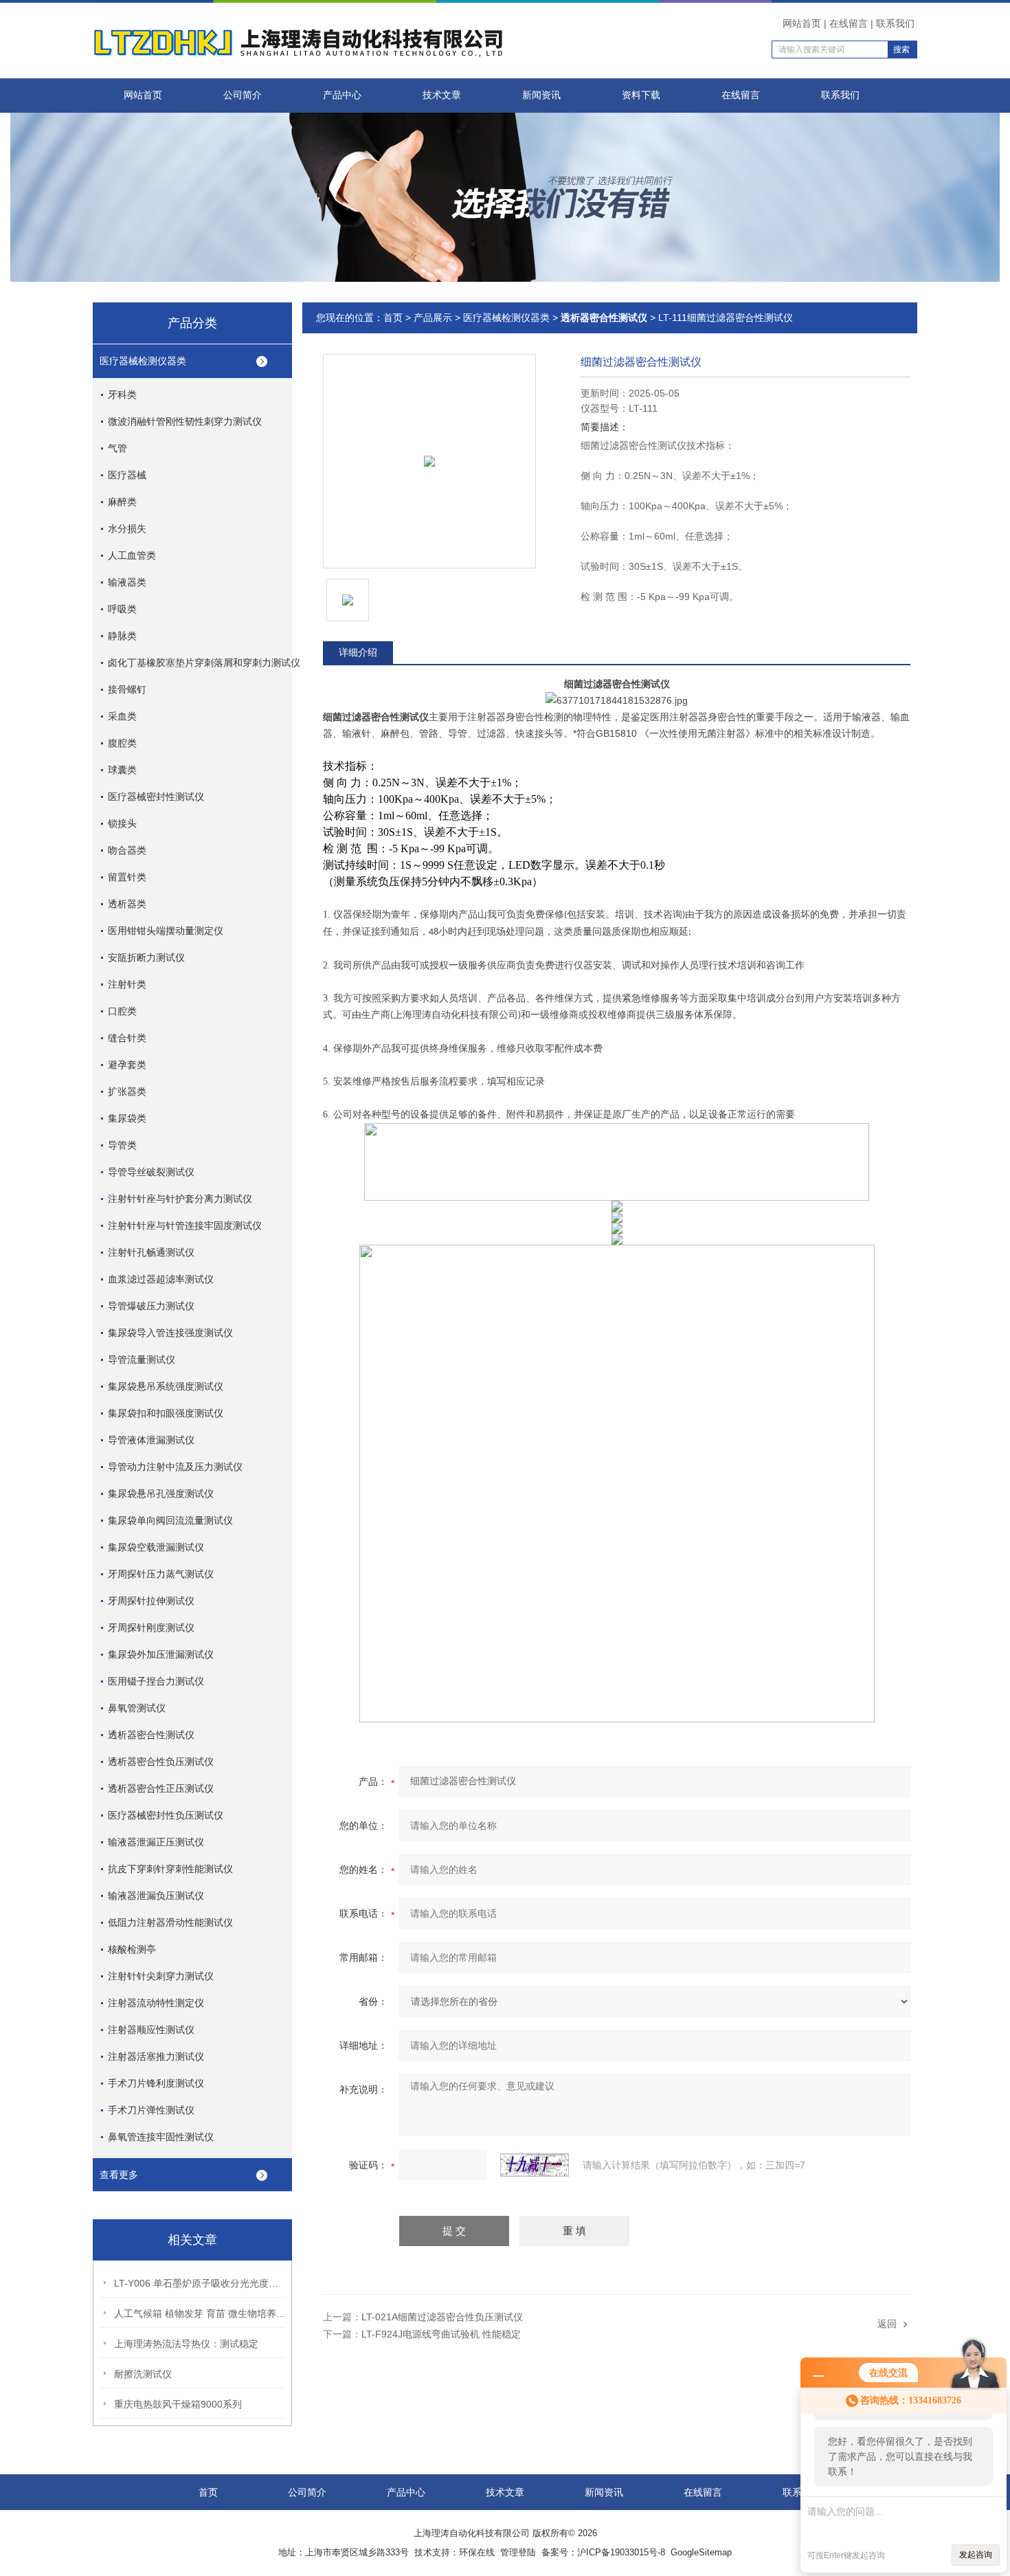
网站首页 (802, 23)
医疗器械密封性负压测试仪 (166, 1815)
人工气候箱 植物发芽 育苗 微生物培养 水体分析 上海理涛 (200, 2313)
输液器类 (127, 582)
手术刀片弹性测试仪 (151, 2110)
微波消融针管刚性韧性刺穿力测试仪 (185, 421)
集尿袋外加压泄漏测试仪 (161, 1654)
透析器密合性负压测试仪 (161, 1762)
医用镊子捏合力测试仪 (156, 1681)
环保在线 (477, 2552)
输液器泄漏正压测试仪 (156, 1842)
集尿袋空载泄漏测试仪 (156, 1547)
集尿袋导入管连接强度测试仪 (170, 1333)
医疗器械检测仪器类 (143, 361)
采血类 (122, 716)
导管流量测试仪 (142, 1359)
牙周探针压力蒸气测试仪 (161, 1574)
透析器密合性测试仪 (151, 1735)
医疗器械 (127, 475)
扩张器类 (127, 1091)
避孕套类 (127, 1065)
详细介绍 (358, 652)
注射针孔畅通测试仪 (151, 1252)
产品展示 (433, 318)
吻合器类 (127, 850)
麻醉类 (122, 502)
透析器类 (127, 904)
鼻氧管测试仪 (137, 1708)
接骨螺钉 (127, 689)
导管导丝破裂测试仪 (151, 1172)
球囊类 (122, 770)
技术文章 (442, 95)
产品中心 (342, 95)
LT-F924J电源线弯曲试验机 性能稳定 (441, 2334)
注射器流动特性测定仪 (156, 2003)
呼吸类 (122, 609)
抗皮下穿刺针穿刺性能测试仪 (170, 1869)
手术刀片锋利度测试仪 (156, 2083)
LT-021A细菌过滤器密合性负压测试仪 (442, 2317)
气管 (117, 448)
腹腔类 (122, 743)
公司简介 (243, 95)
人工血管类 (132, 555)
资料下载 (641, 95)
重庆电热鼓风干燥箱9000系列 (178, 2404)
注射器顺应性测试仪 (151, 2030)
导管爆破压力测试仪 (151, 1306)
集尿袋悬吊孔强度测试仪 (161, 1494)
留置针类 (127, 877)
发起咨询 (976, 2555)
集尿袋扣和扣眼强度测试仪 (166, 1413)
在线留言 (849, 23)
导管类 (122, 1145)
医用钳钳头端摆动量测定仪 (166, 931)
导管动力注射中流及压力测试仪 (175, 1467)
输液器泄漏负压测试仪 (156, 1896)
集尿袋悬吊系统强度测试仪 (166, 1386)
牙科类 (122, 395)
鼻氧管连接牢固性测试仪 (161, 2137)
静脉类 (122, 636)
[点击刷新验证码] (535, 2165)
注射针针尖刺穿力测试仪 (161, 1976)
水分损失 (127, 529)
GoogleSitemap (701, 2552)
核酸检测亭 (132, 1949)
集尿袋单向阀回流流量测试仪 (170, 1520)
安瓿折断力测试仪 (146, 957)
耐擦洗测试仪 (143, 2374)
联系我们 (895, 23)
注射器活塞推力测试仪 (156, 2056)
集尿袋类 (127, 1118)
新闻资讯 (541, 95)
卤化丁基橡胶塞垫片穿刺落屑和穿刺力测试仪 (204, 663)
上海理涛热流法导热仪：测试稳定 (186, 2344)
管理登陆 (518, 2552)
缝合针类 (127, 1038)
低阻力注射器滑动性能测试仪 (170, 1922)
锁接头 (122, 823)
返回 (887, 2324)
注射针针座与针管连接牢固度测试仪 (185, 1225)
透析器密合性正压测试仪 (161, 1788)
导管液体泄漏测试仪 (151, 1440)
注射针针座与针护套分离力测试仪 (180, 1199)
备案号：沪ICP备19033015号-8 (603, 2552)
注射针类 (127, 984)
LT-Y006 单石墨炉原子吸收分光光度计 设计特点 (200, 2283)
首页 (393, 318)
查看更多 (119, 2175)
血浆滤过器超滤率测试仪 (161, 1279)
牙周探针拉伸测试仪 (151, 1601)
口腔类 (122, 1011)
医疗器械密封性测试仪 (156, 797)
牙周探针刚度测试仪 (151, 1628)
